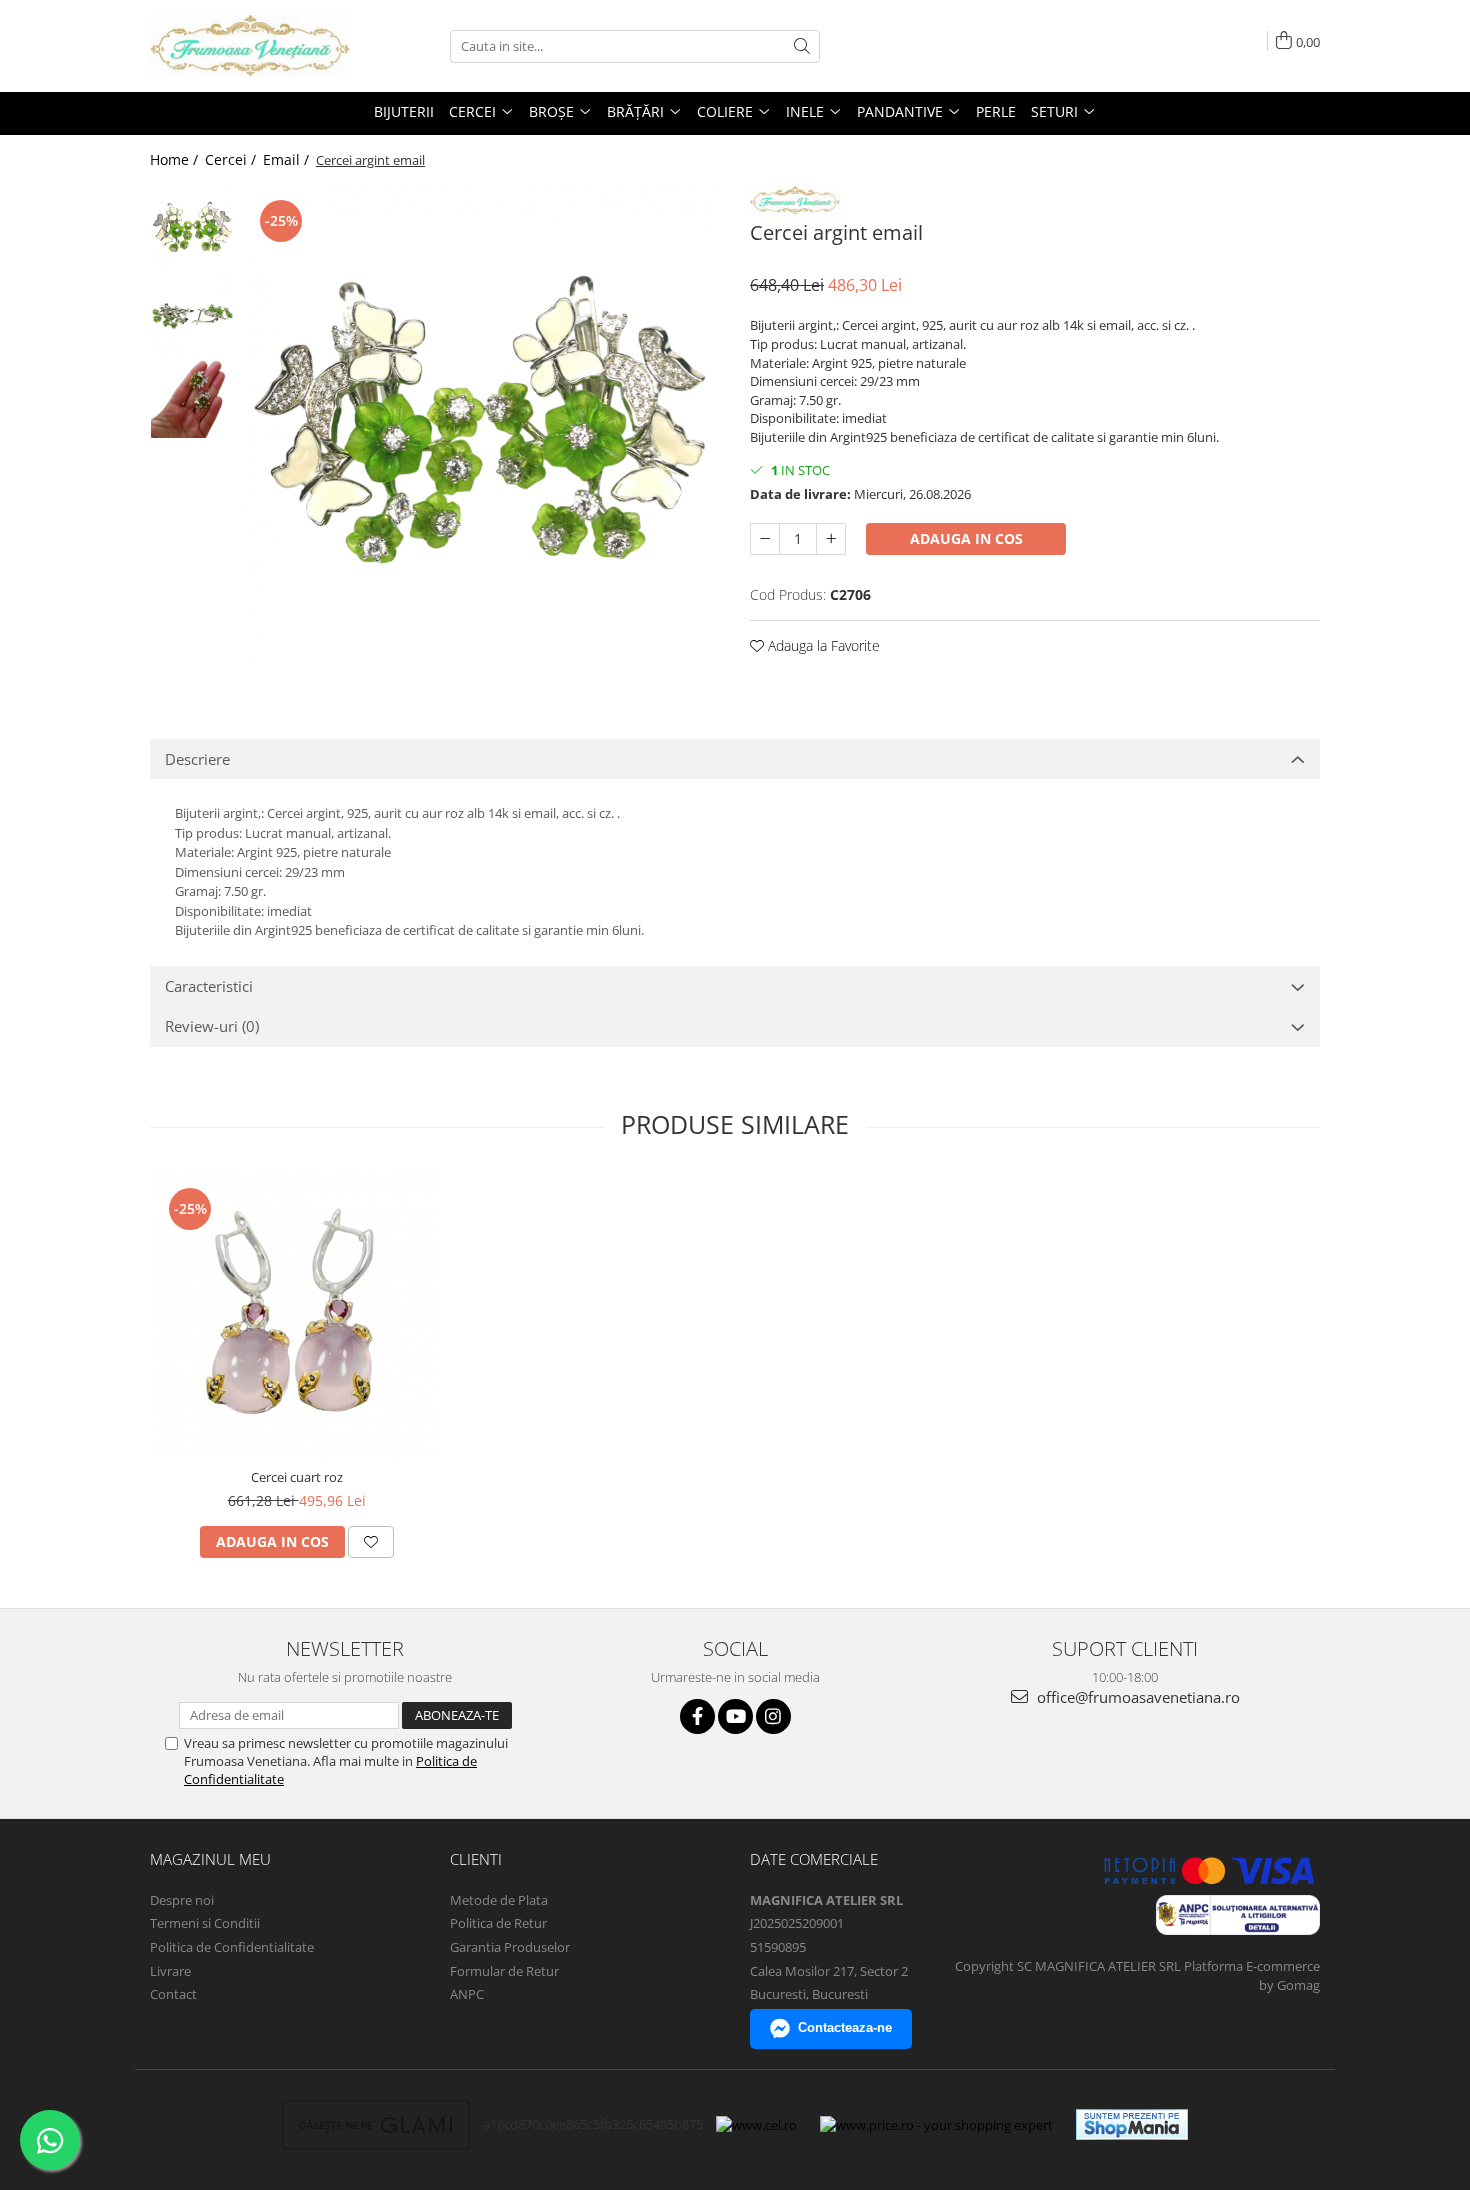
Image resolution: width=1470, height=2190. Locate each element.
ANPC (467, 1994)
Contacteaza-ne (845, 2027)
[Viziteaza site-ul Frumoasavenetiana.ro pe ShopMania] (1132, 2124)
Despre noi (182, 1900)
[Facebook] (697, 1716)
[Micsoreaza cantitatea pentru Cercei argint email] (765, 539)
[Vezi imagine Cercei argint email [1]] (192, 312)
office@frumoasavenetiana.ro (1136, 1697)
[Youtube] (735, 1716)
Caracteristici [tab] (209, 986)
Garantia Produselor (510, 1947)
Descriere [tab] (197, 759)
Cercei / (232, 159)
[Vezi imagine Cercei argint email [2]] (192, 397)
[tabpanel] (482, 422)
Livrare (170, 1971)
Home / (176, 159)
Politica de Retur (498, 1923)
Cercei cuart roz (297, 1477)
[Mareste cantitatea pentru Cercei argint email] (831, 539)
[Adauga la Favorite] (371, 1542)
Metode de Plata (499, 1900)
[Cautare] (802, 46)
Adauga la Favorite (822, 645)
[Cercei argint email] (482, 422)
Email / (288, 159)
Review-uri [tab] (212, 1026)
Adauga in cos (966, 538)
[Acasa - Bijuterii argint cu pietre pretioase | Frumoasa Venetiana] (250, 46)
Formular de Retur (504, 1971)
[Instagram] (773, 1716)
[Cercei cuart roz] (296, 1315)
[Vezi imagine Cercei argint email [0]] (192, 227)
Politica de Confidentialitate (232, 1947)
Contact (173, 1994)
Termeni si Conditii (205, 1923)
